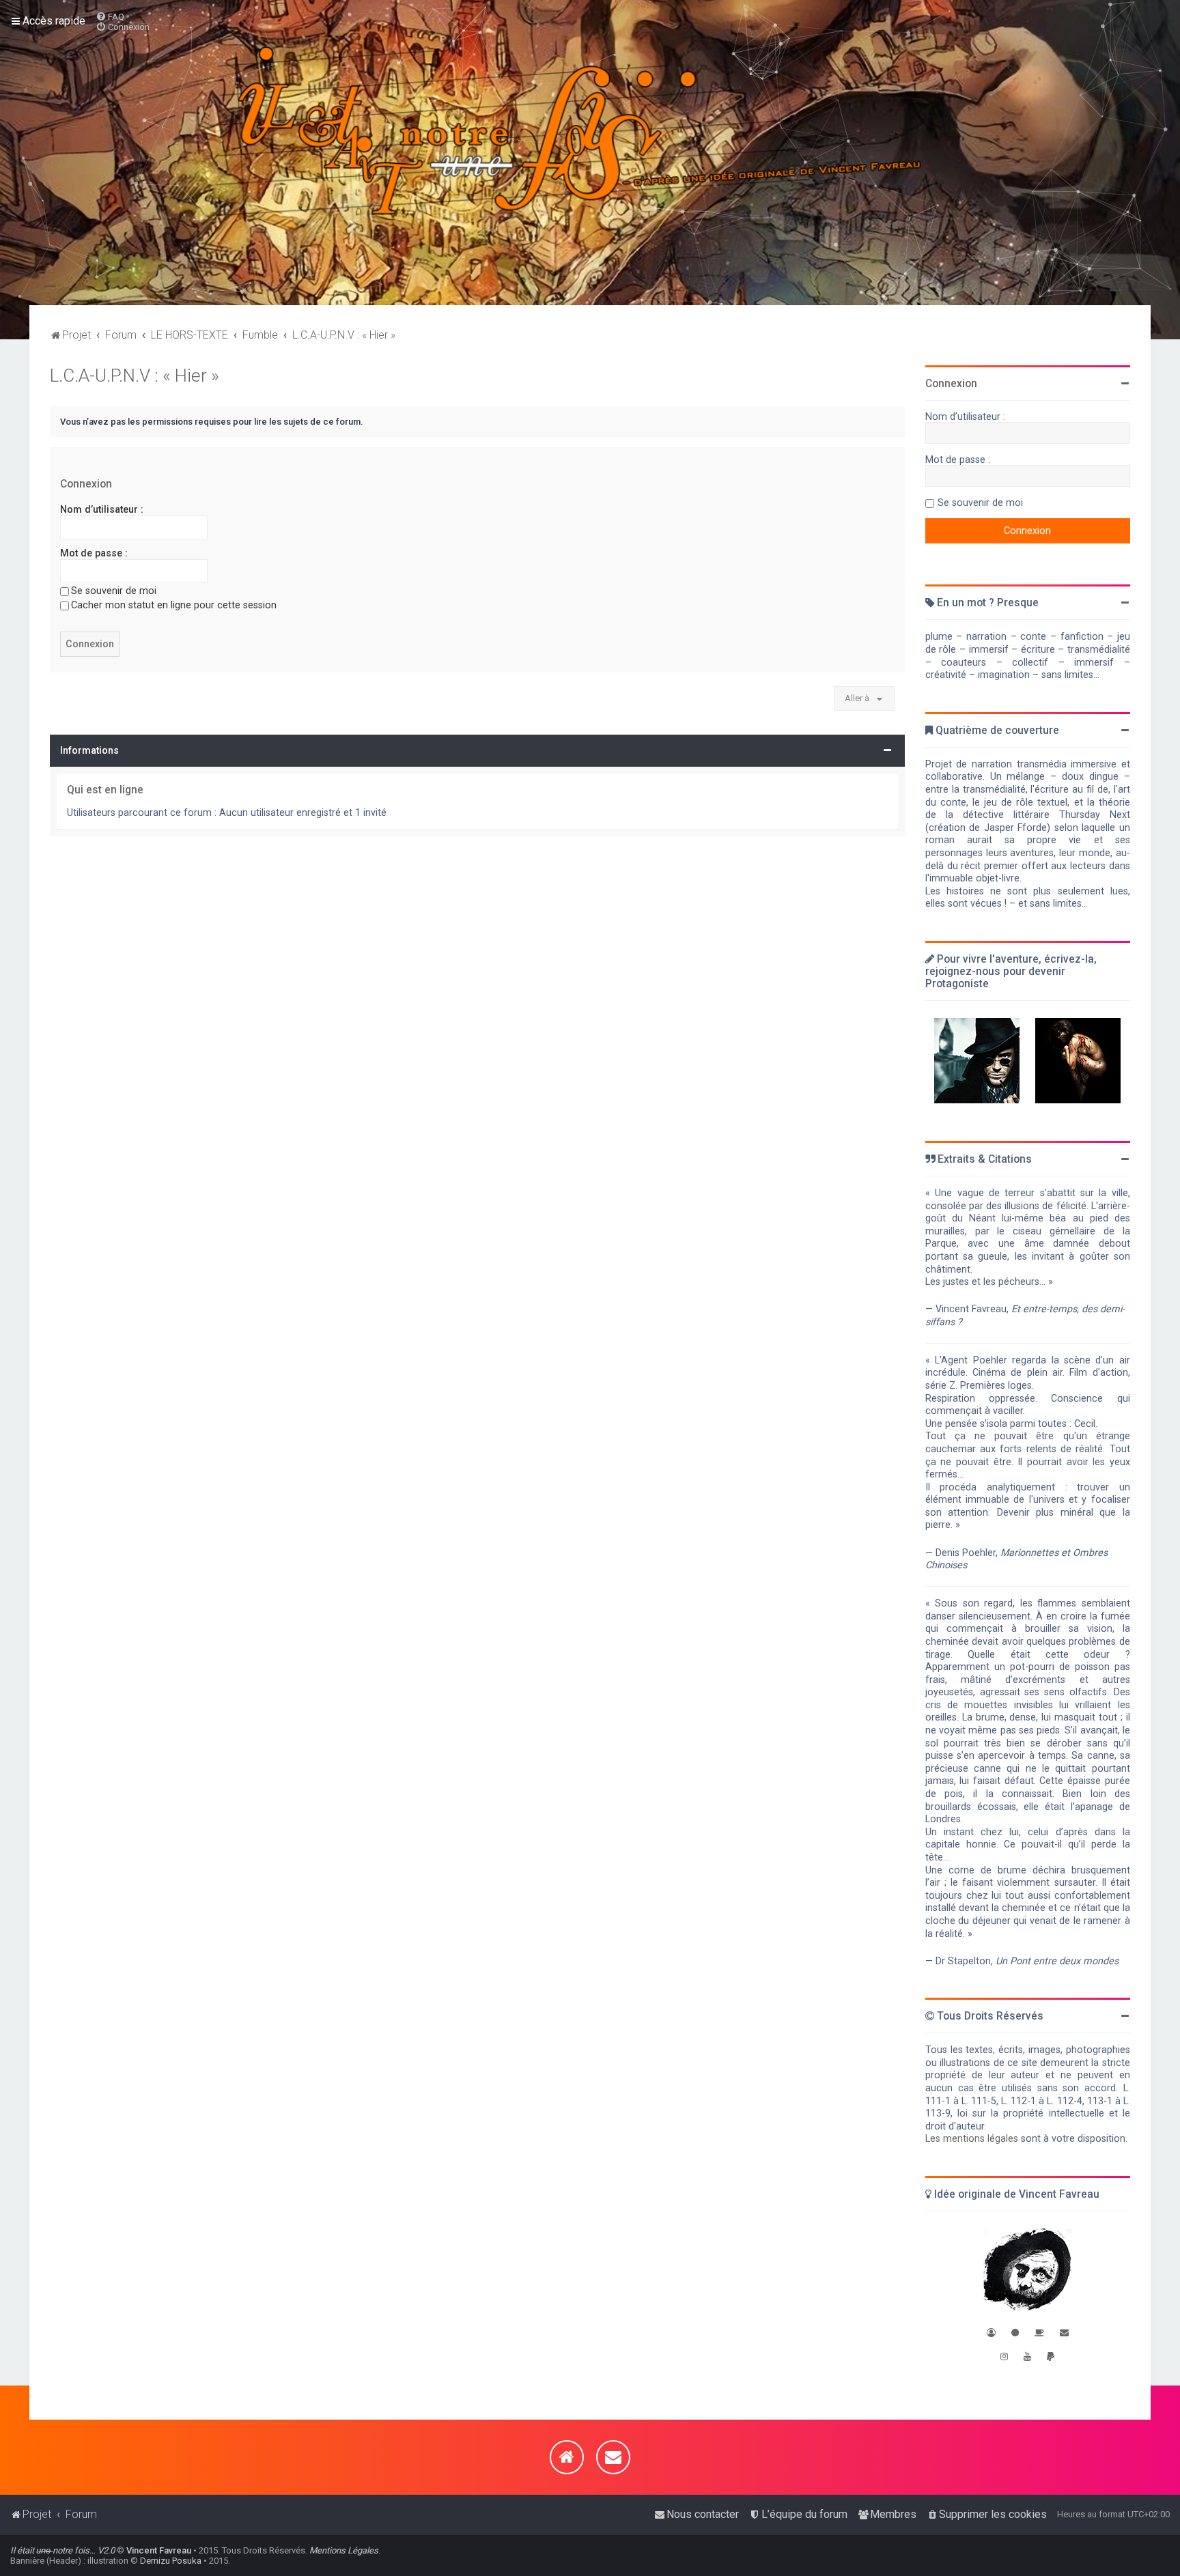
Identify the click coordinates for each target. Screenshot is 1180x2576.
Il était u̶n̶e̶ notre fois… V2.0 (62, 2550)
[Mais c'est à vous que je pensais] (1078, 1061)
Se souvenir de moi (114, 591)
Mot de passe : (94, 553)
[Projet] (590, 153)
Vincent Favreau (159, 2550)
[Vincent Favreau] (1027, 2271)
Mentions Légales (344, 2550)
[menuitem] (110, 17)
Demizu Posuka (171, 2561)
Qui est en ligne (105, 790)
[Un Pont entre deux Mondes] (977, 1061)
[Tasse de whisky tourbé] (1039, 2333)
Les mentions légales (972, 2138)
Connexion (86, 484)
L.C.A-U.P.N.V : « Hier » (135, 376)
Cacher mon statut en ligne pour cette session (174, 605)
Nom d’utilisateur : (102, 509)
